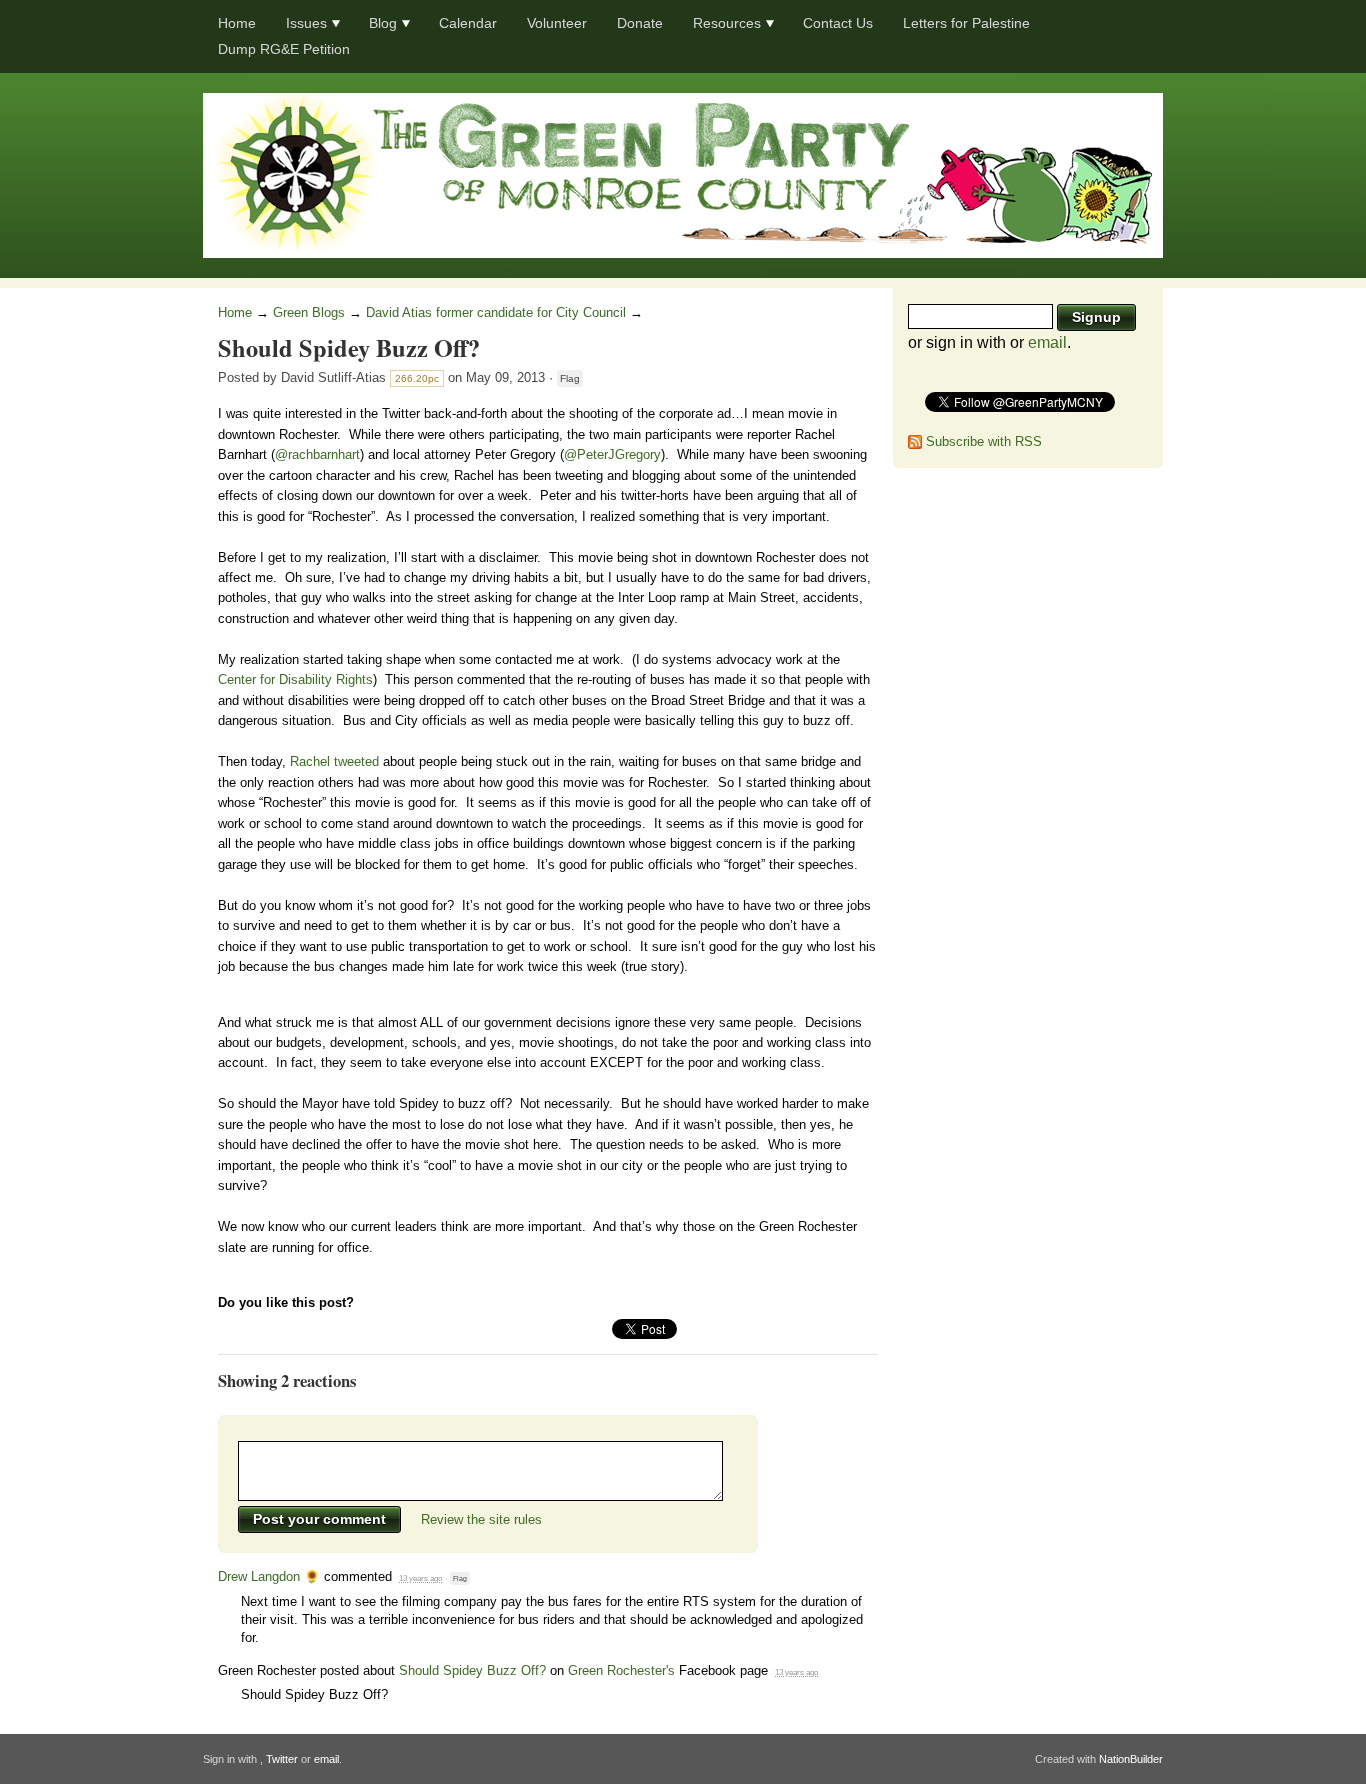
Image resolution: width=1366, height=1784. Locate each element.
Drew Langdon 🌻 (269, 1576)
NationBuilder (1131, 1759)
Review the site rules (481, 1519)
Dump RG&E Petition (284, 49)
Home (237, 23)
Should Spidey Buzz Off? (472, 1670)
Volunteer (557, 23)
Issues (306, 23)
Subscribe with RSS (984, 441)
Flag (570, 378)
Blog (383, 23)
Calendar (468, 23)
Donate (640, 23)
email (1047, 342)
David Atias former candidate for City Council (496, 312)
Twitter (282, 1759)
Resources (727, 23)
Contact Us (838, 23)
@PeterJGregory (612, 454)
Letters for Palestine (966, 23)
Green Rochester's (621, 1670)
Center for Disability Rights (295, 679)
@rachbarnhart (317, 454)
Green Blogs (309, 312)
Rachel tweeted (334, 761)
